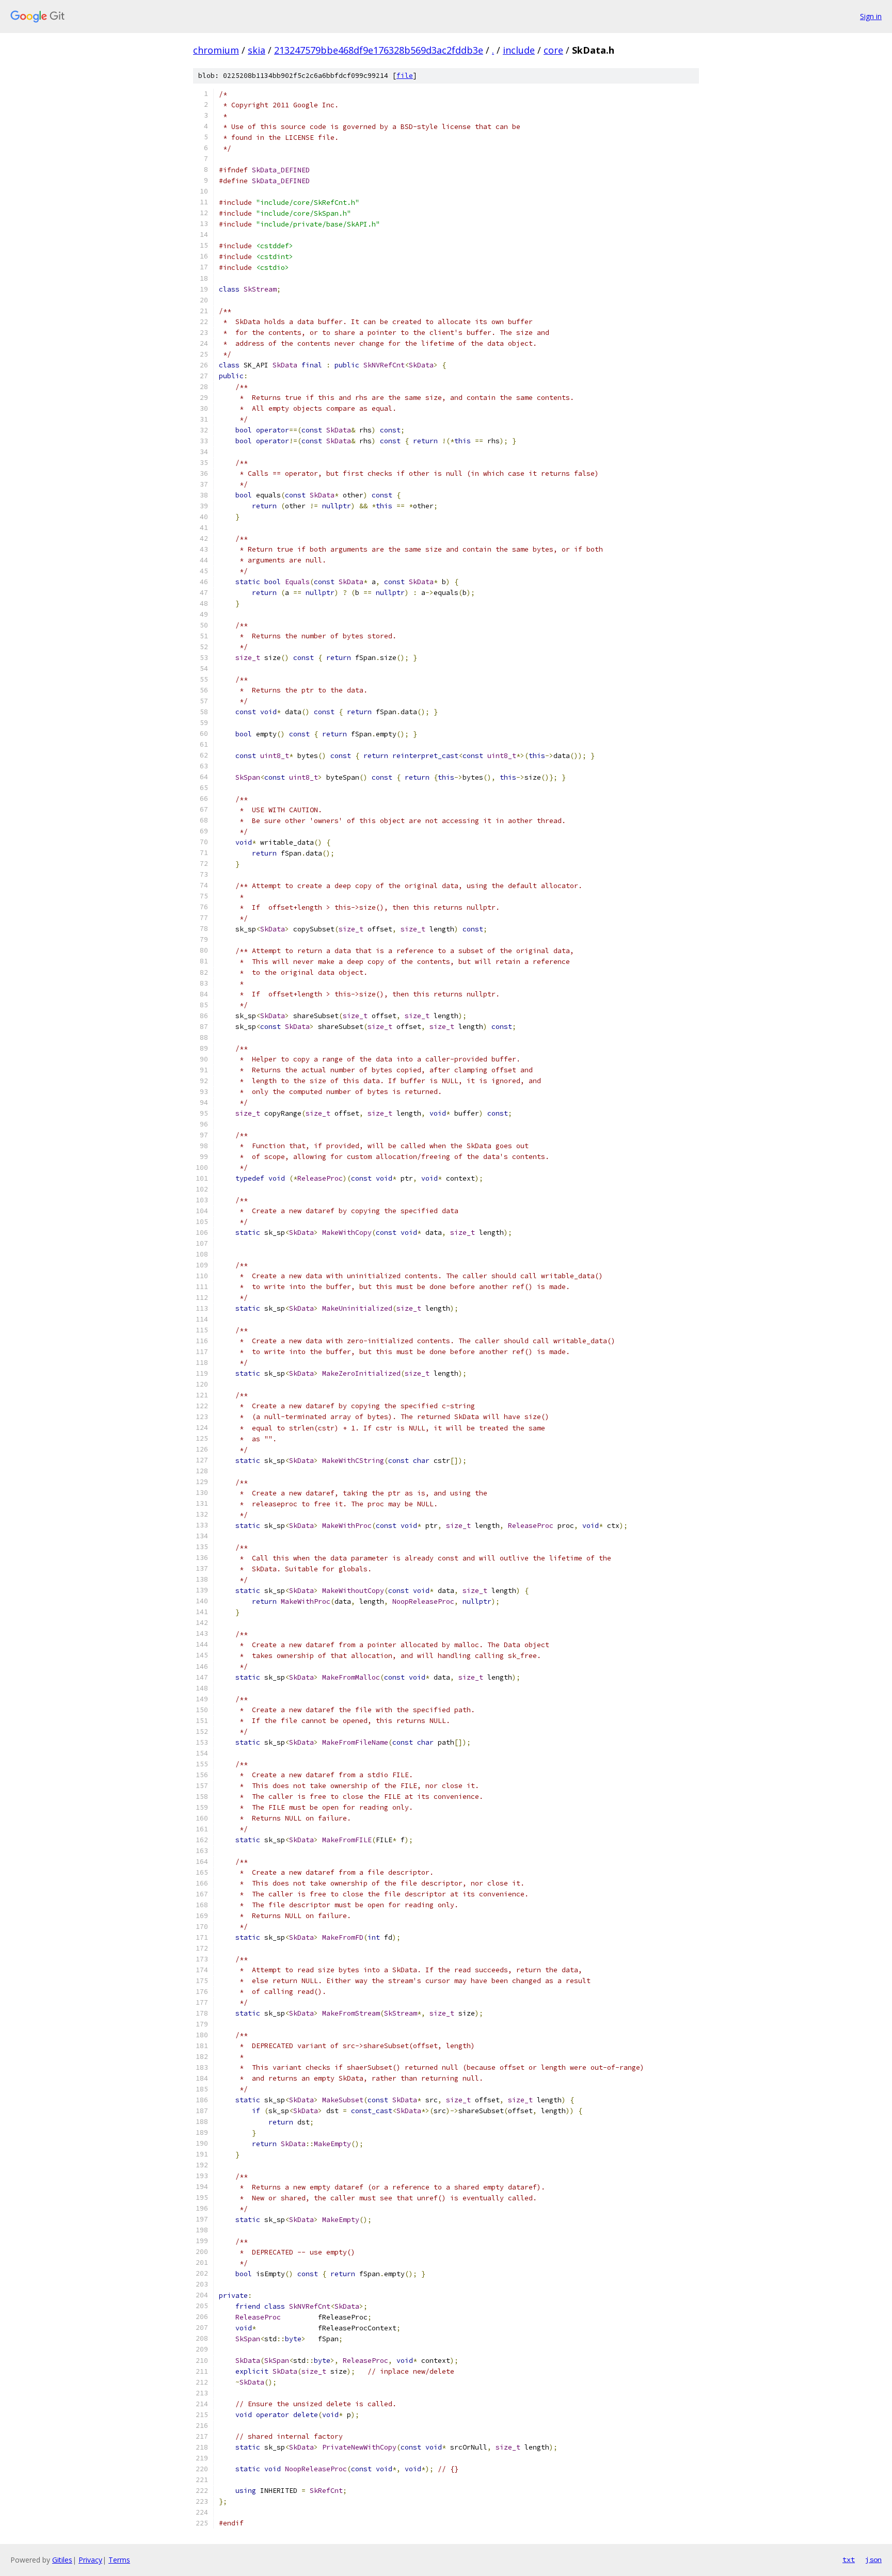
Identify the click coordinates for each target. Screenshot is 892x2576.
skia (257, 50)
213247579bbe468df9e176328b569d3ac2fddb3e (379, 50)
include (519, 50)
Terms (119, 2560)
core (553, 50)
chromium (216, 50)
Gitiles (62, 2560)
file (405, 76)
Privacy (90, 2560)
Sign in (871, 16)
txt (849, 2559)
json (873, 2559)
